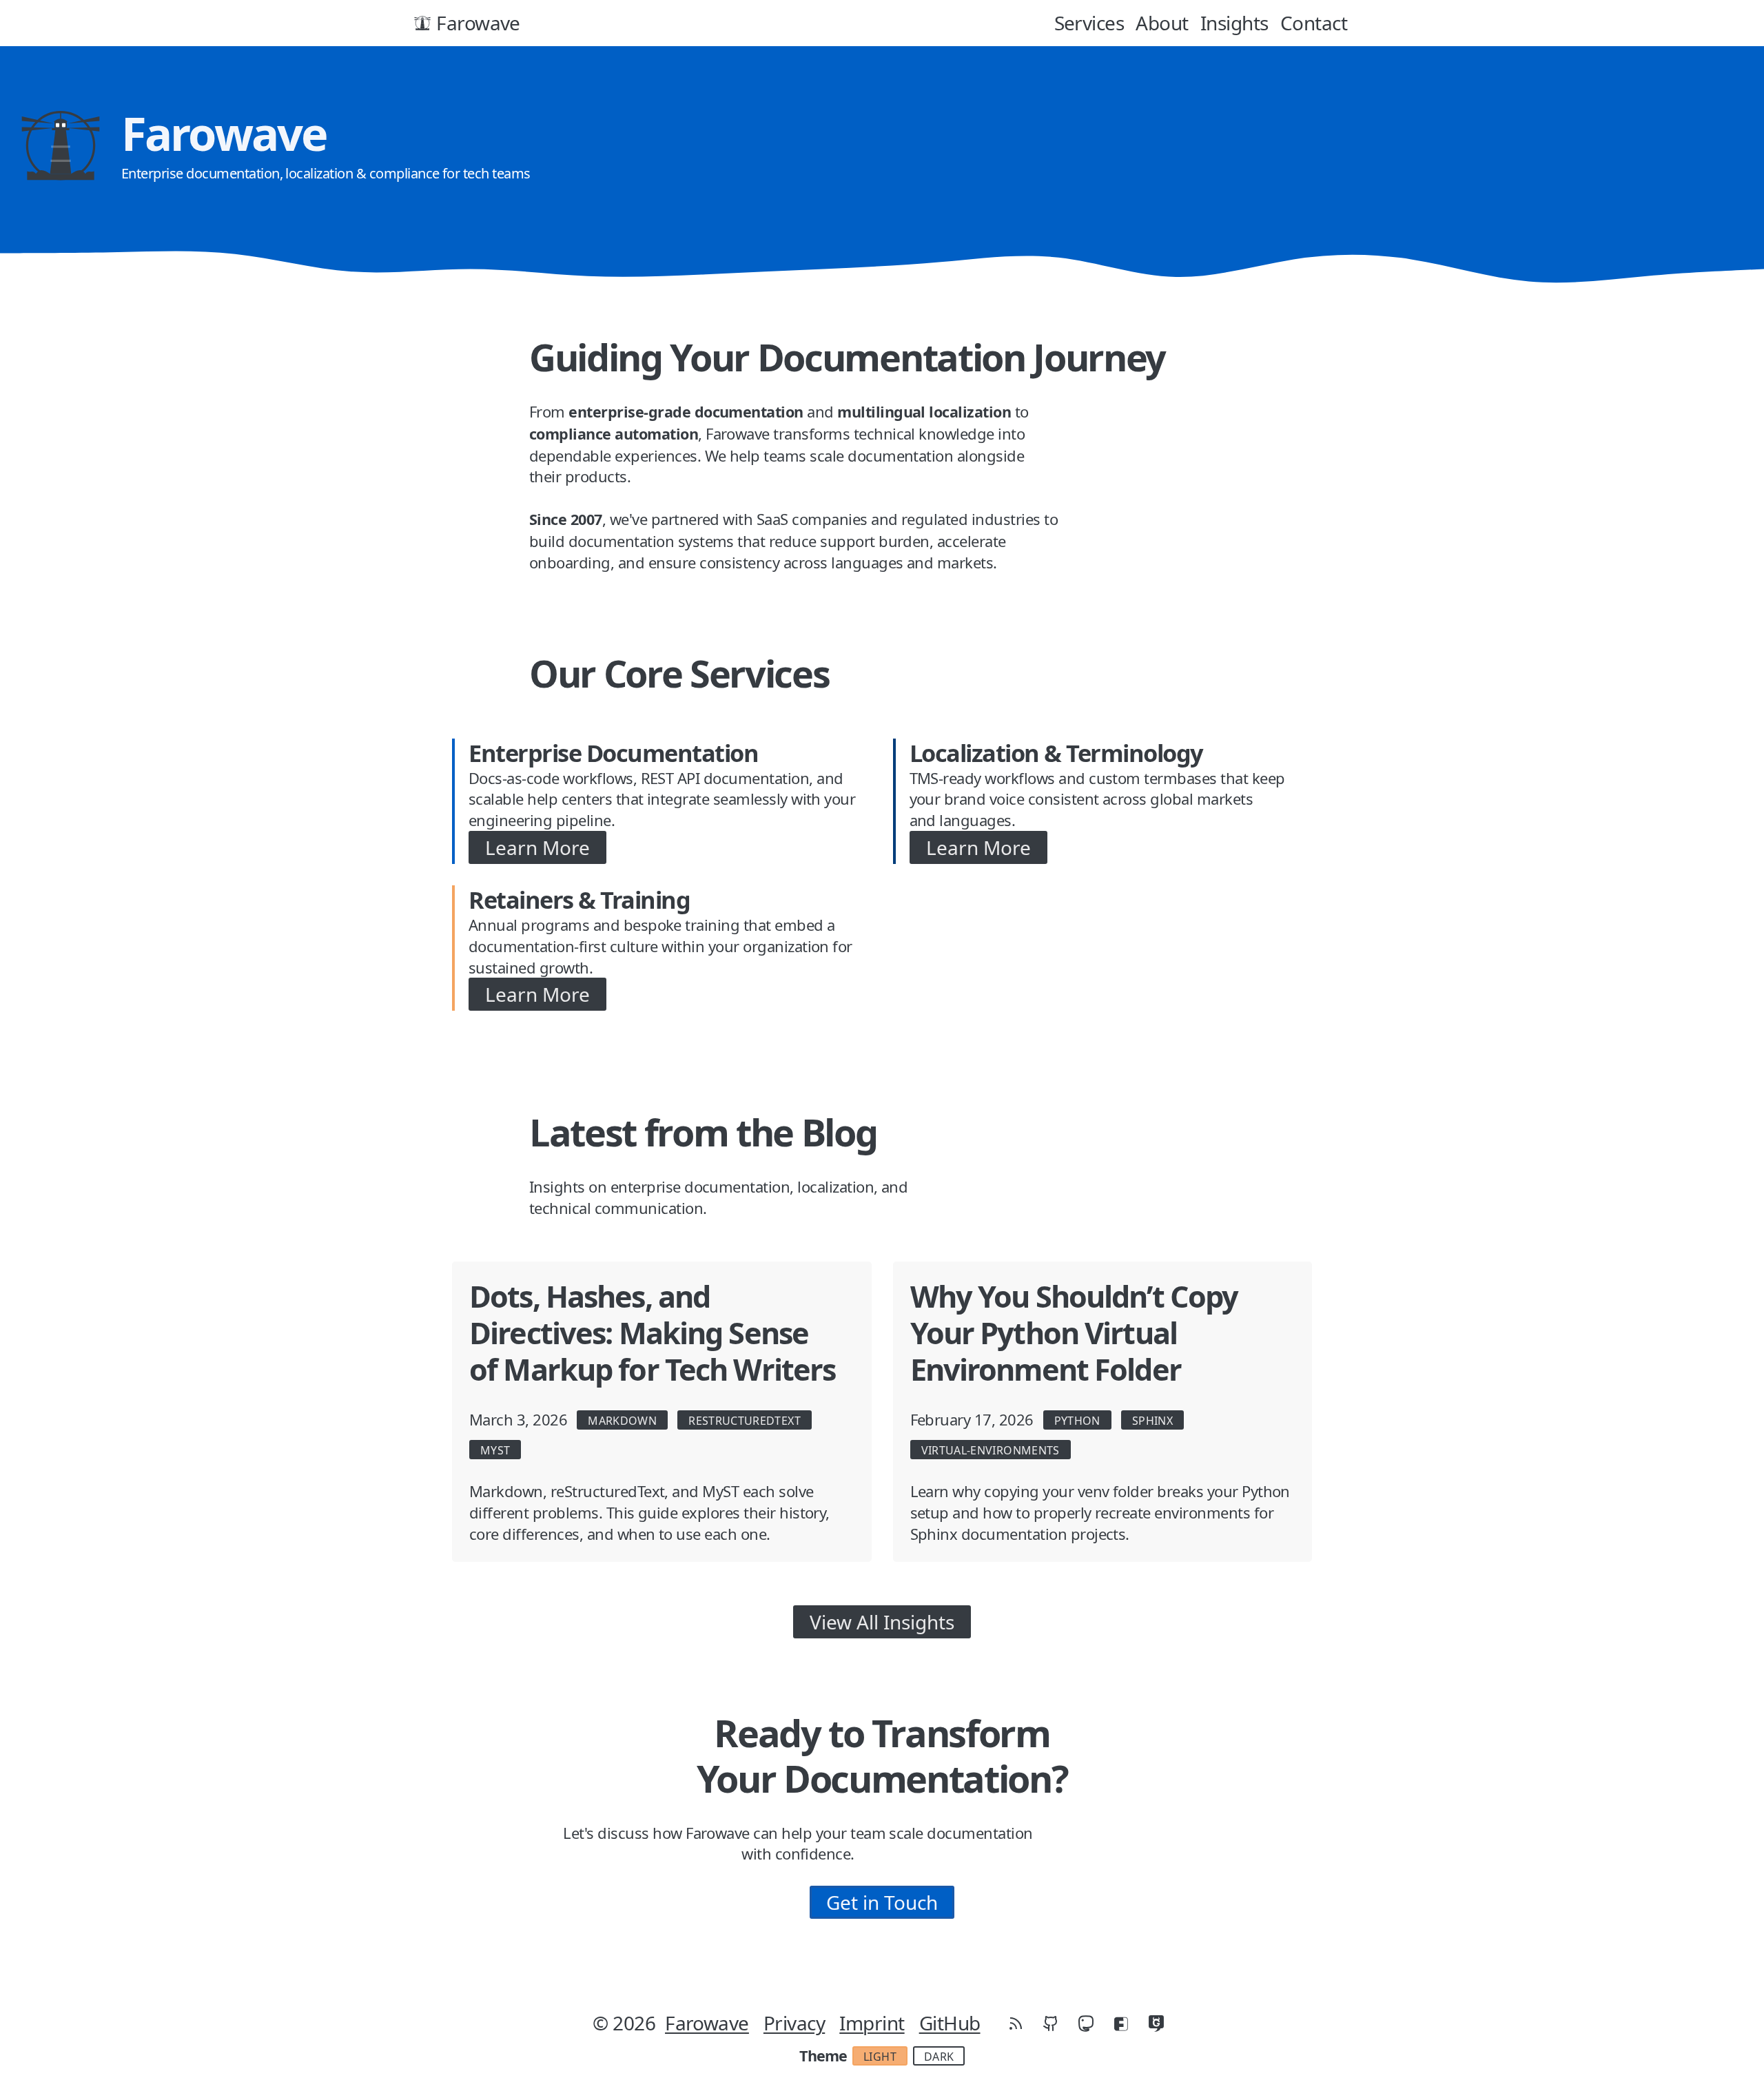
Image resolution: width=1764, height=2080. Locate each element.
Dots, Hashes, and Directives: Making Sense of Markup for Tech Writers (652, 1333)
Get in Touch (882, 1902)
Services (1089, 23)
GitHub (950, 2023)
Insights (1234, 23)
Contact (1314, 23)
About (1162, 23)
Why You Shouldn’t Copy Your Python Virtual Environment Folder (1074, 1333)
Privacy (794, 2023)
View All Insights (882, 1622)
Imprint (872, 2023)
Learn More (537, 847)
